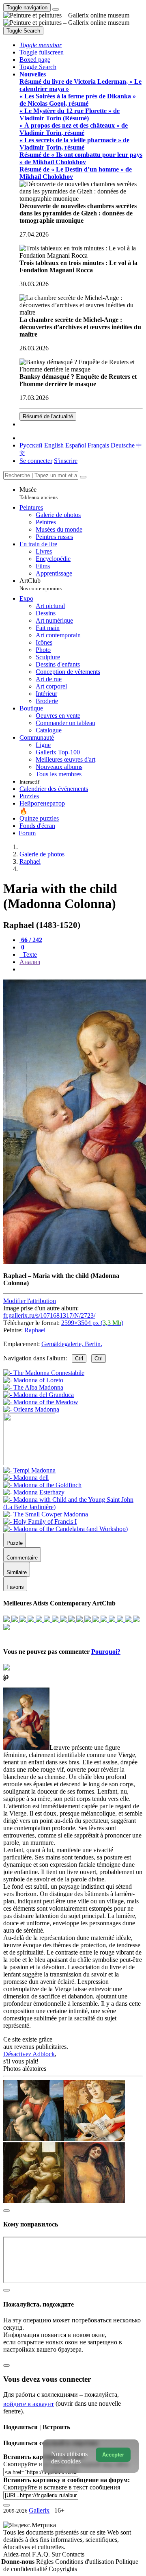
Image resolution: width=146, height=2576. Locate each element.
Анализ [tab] (30, 962)
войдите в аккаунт (29, 2404)
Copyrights (63, 2569)
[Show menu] (56, 9)
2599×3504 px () (92, 1323)
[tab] (31, 940)
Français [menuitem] (98, 445)
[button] (41, 45)
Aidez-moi (18, 2554)
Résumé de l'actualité (48, 416)
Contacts (73, 2554)
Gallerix (39, 2510)
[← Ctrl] (31, 1409)
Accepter (113, 2455)
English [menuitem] (54, 445)
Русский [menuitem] (31, 445)
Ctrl (79, 1359)
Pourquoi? (106, 1652)
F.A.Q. (42, 2554)
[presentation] (81, 969)
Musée (39, 493)
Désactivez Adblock (29, 2054)
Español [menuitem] (76, 445)
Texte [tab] (29, 955)
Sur (57, 2554)
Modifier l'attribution (30, 1301)
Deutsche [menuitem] (123, 445)
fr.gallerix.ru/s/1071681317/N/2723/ (49, 1315)
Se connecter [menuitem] (36, 461)
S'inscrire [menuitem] (66, 461)
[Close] (83, 477)
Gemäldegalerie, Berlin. (72, 1344)
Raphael (35, 1330)
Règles (46, 2562)
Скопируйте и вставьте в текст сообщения (62, 2487)
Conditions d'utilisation (85, 2562)
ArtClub (41, 584)
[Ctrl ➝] (29, 1470)
